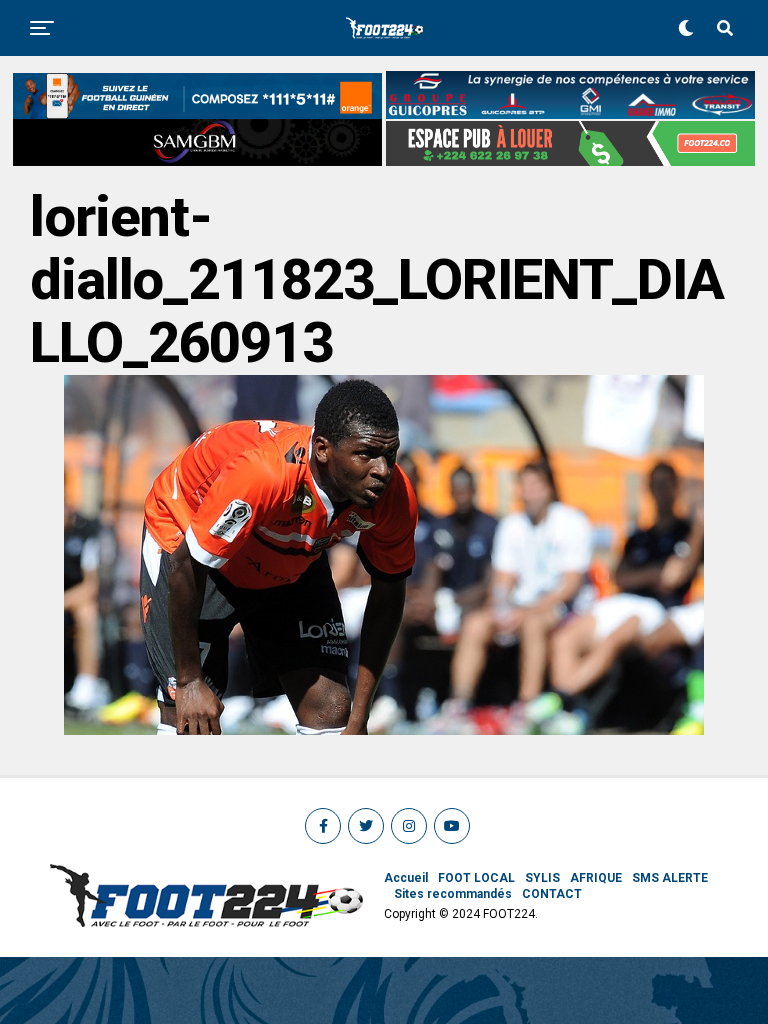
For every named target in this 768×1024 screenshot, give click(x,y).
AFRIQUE (596, 878)
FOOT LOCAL (476, 878)
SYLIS (542, 878)
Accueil (406, 878)
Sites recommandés (453, 894)
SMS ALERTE (670, 878)
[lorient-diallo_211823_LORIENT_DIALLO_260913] (384, 729)
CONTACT (552, 894)
